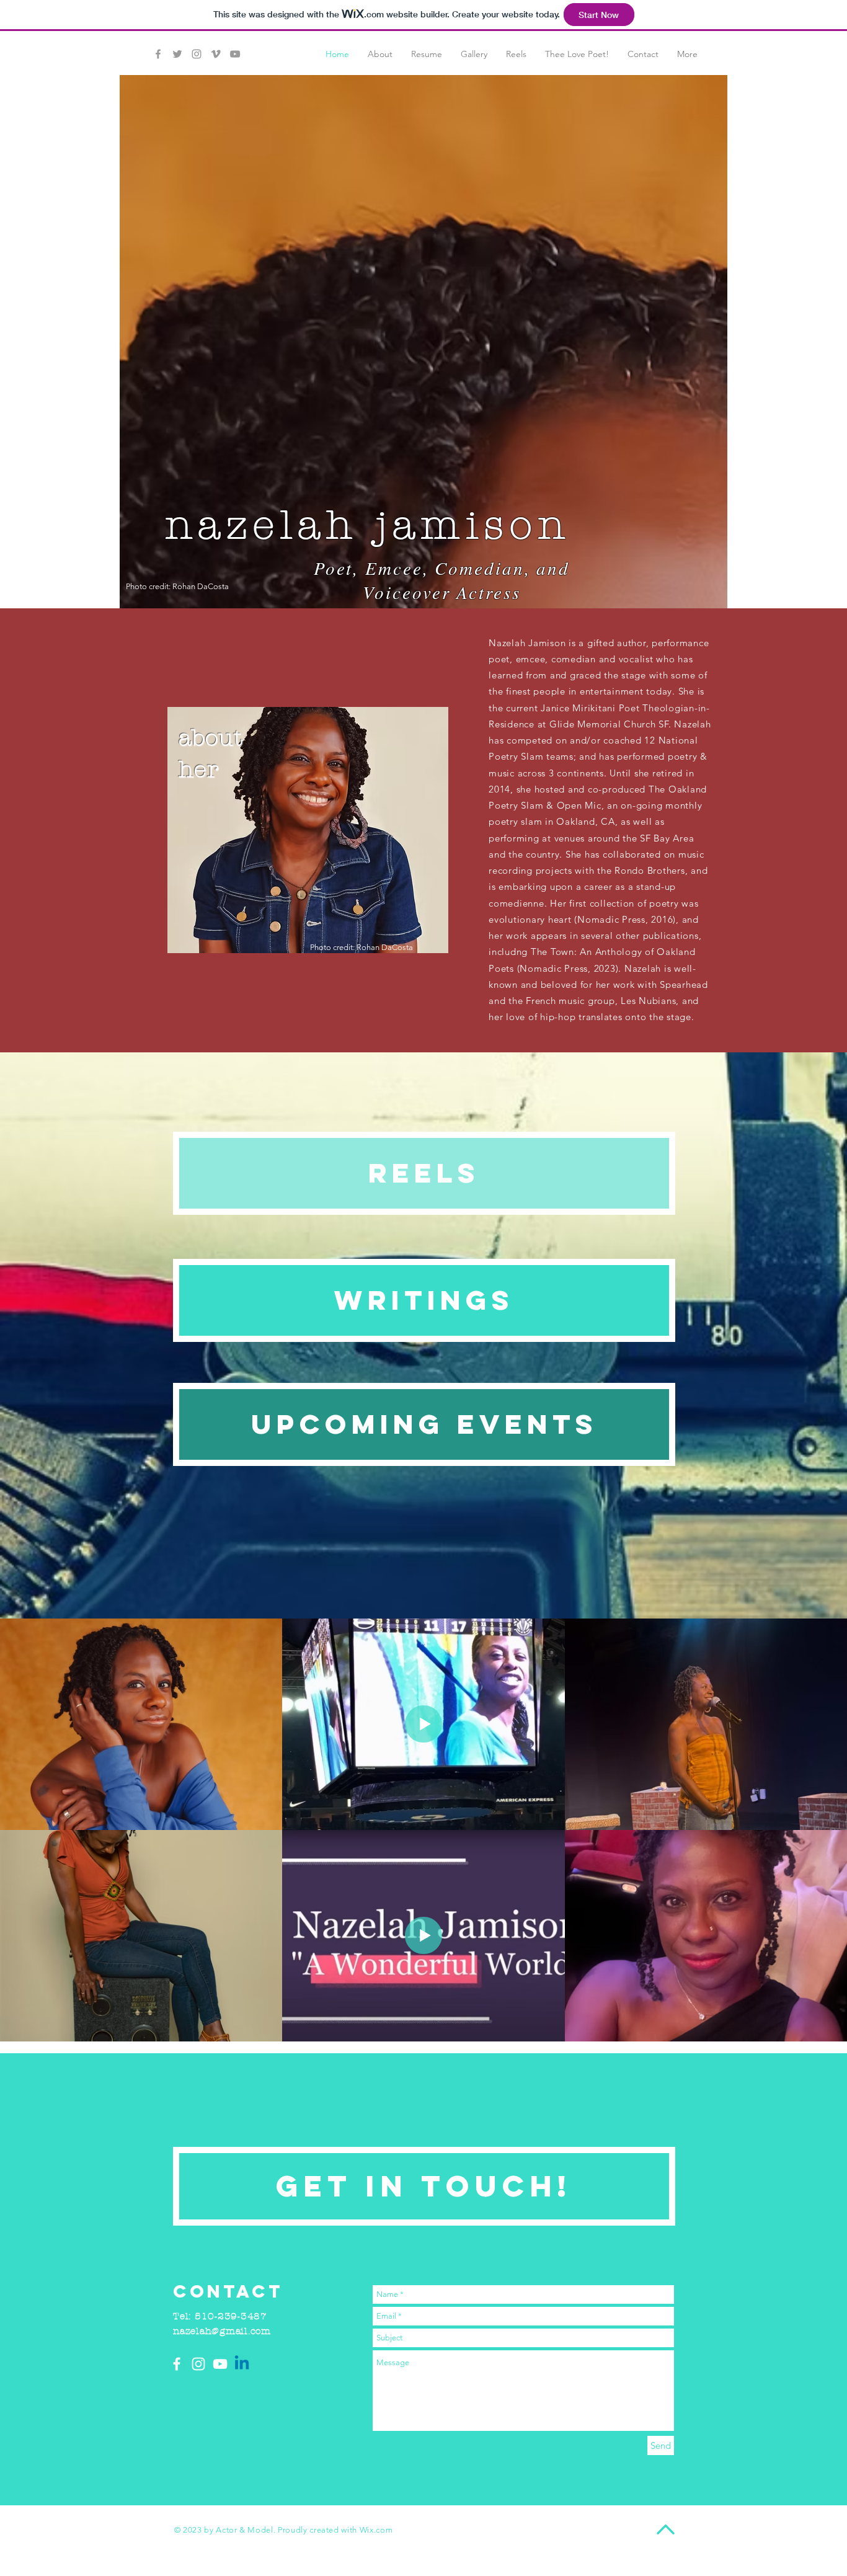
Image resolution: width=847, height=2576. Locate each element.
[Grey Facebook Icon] (158, 54)
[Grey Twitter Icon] (177, 54)
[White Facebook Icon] (177, 2364)
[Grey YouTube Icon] (235, 54)
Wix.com (376, 2530)
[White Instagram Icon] (198, 2364)
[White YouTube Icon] (220, 2364)
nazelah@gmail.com (222, 2331)
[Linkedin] (242, 2364)
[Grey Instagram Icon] (197, 54)
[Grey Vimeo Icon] (216, 54)
